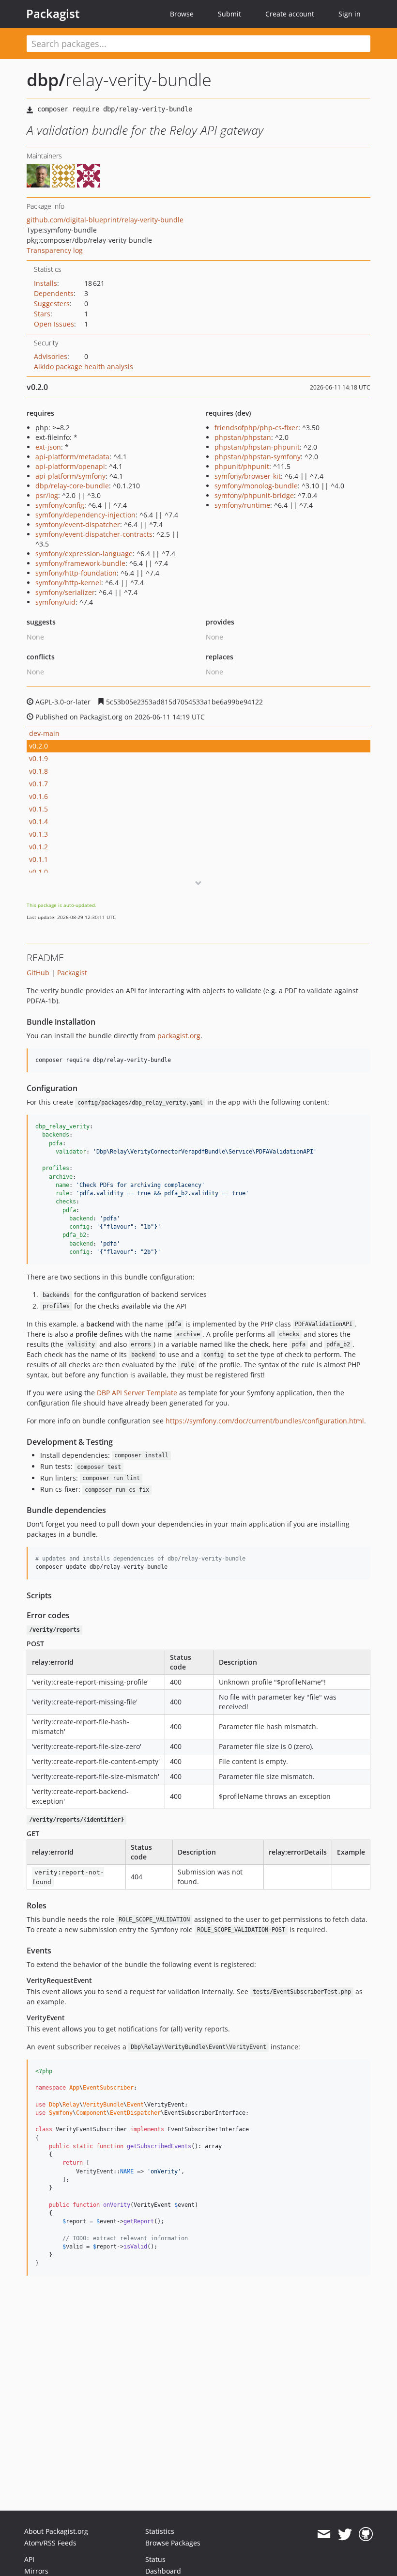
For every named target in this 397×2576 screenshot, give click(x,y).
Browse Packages (173, 2543)
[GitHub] (366, 2534)
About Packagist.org (56, 2531)
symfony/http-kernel (68, 583)
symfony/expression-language (84, 554)
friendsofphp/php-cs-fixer (256, 428)
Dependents (54, 293)
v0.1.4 (38, 821)
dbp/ (46, 80)
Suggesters (52, 304)
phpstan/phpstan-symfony (258, 457)
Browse (182, 14)
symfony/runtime (242, 505)
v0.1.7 (38, 784)
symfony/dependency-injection (85, 515)
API (29, 2559)
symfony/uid (55, 602)
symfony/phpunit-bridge (254, 495)
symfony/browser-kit (248, 476)
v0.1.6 (38, 796)
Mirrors (36, 2571)
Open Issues (54, 324)
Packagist (53, 14)
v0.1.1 (38, 859)
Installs (46, 283)
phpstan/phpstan (243, 437)
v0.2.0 (38, 746)
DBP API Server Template (137, 1393)
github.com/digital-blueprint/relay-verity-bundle (105, 220)
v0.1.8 (38, 771)
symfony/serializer (65, 592)
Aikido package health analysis (84, 367)
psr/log (47, 495)
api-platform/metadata (72, 457)
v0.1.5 (38, 809)
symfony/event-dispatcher (78, 524)
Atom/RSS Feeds (50, 2543)
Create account (290, 14)
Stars (42, 314)
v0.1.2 (38, 847)
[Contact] (324, 2534)
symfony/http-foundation (76, 573)
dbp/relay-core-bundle (72, 486)
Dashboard (163, 2571)
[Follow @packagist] (345, 2534)
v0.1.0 (38, 872)
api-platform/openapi (70, 466)
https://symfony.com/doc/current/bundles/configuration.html (265, 1421)
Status (155, 2559)
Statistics (160, 2531)
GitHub (38, 973)
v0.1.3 (38, 834)
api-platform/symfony (70, 476)
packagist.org (179, 1036)
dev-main (44, 733)
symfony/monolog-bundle (256, 486)
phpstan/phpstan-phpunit (257, 447)
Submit (229, 14)
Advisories (51, 356)
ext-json (48, 447)
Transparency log (55, 250)
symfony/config (60, 505)
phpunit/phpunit (242, 466)
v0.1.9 (38, 758)
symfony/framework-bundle (80, 563)
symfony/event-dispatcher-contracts (94, 534)
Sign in (350, 14)
